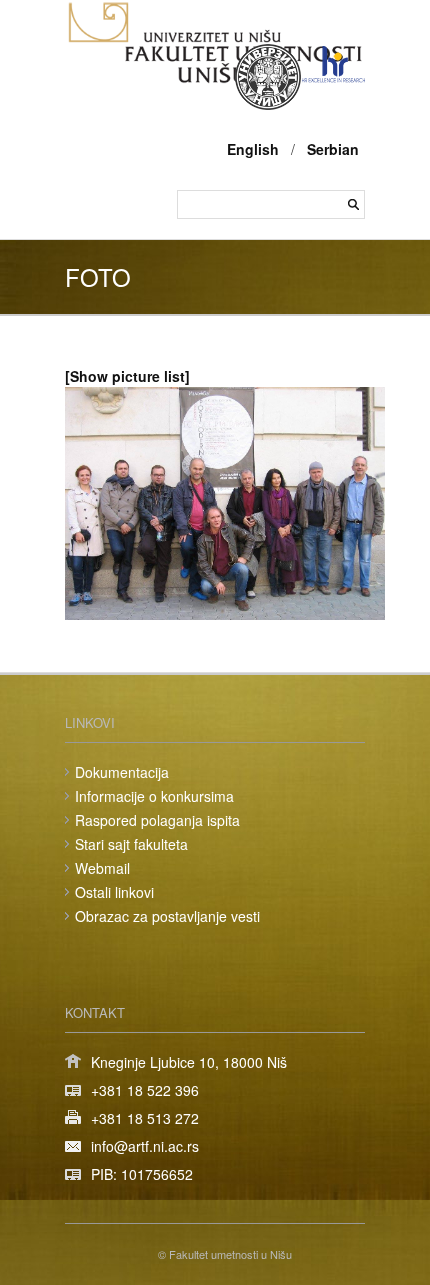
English (253, 149)
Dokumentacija (122, 772)
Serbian (333, 149)
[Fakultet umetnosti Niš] (215, 78)
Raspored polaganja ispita (157, 820)
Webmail (102, 868)
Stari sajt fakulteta (131, 844)
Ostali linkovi (114, 892)
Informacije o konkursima (154, 796)
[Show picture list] (127, 376)
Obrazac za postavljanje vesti (167, 916)
